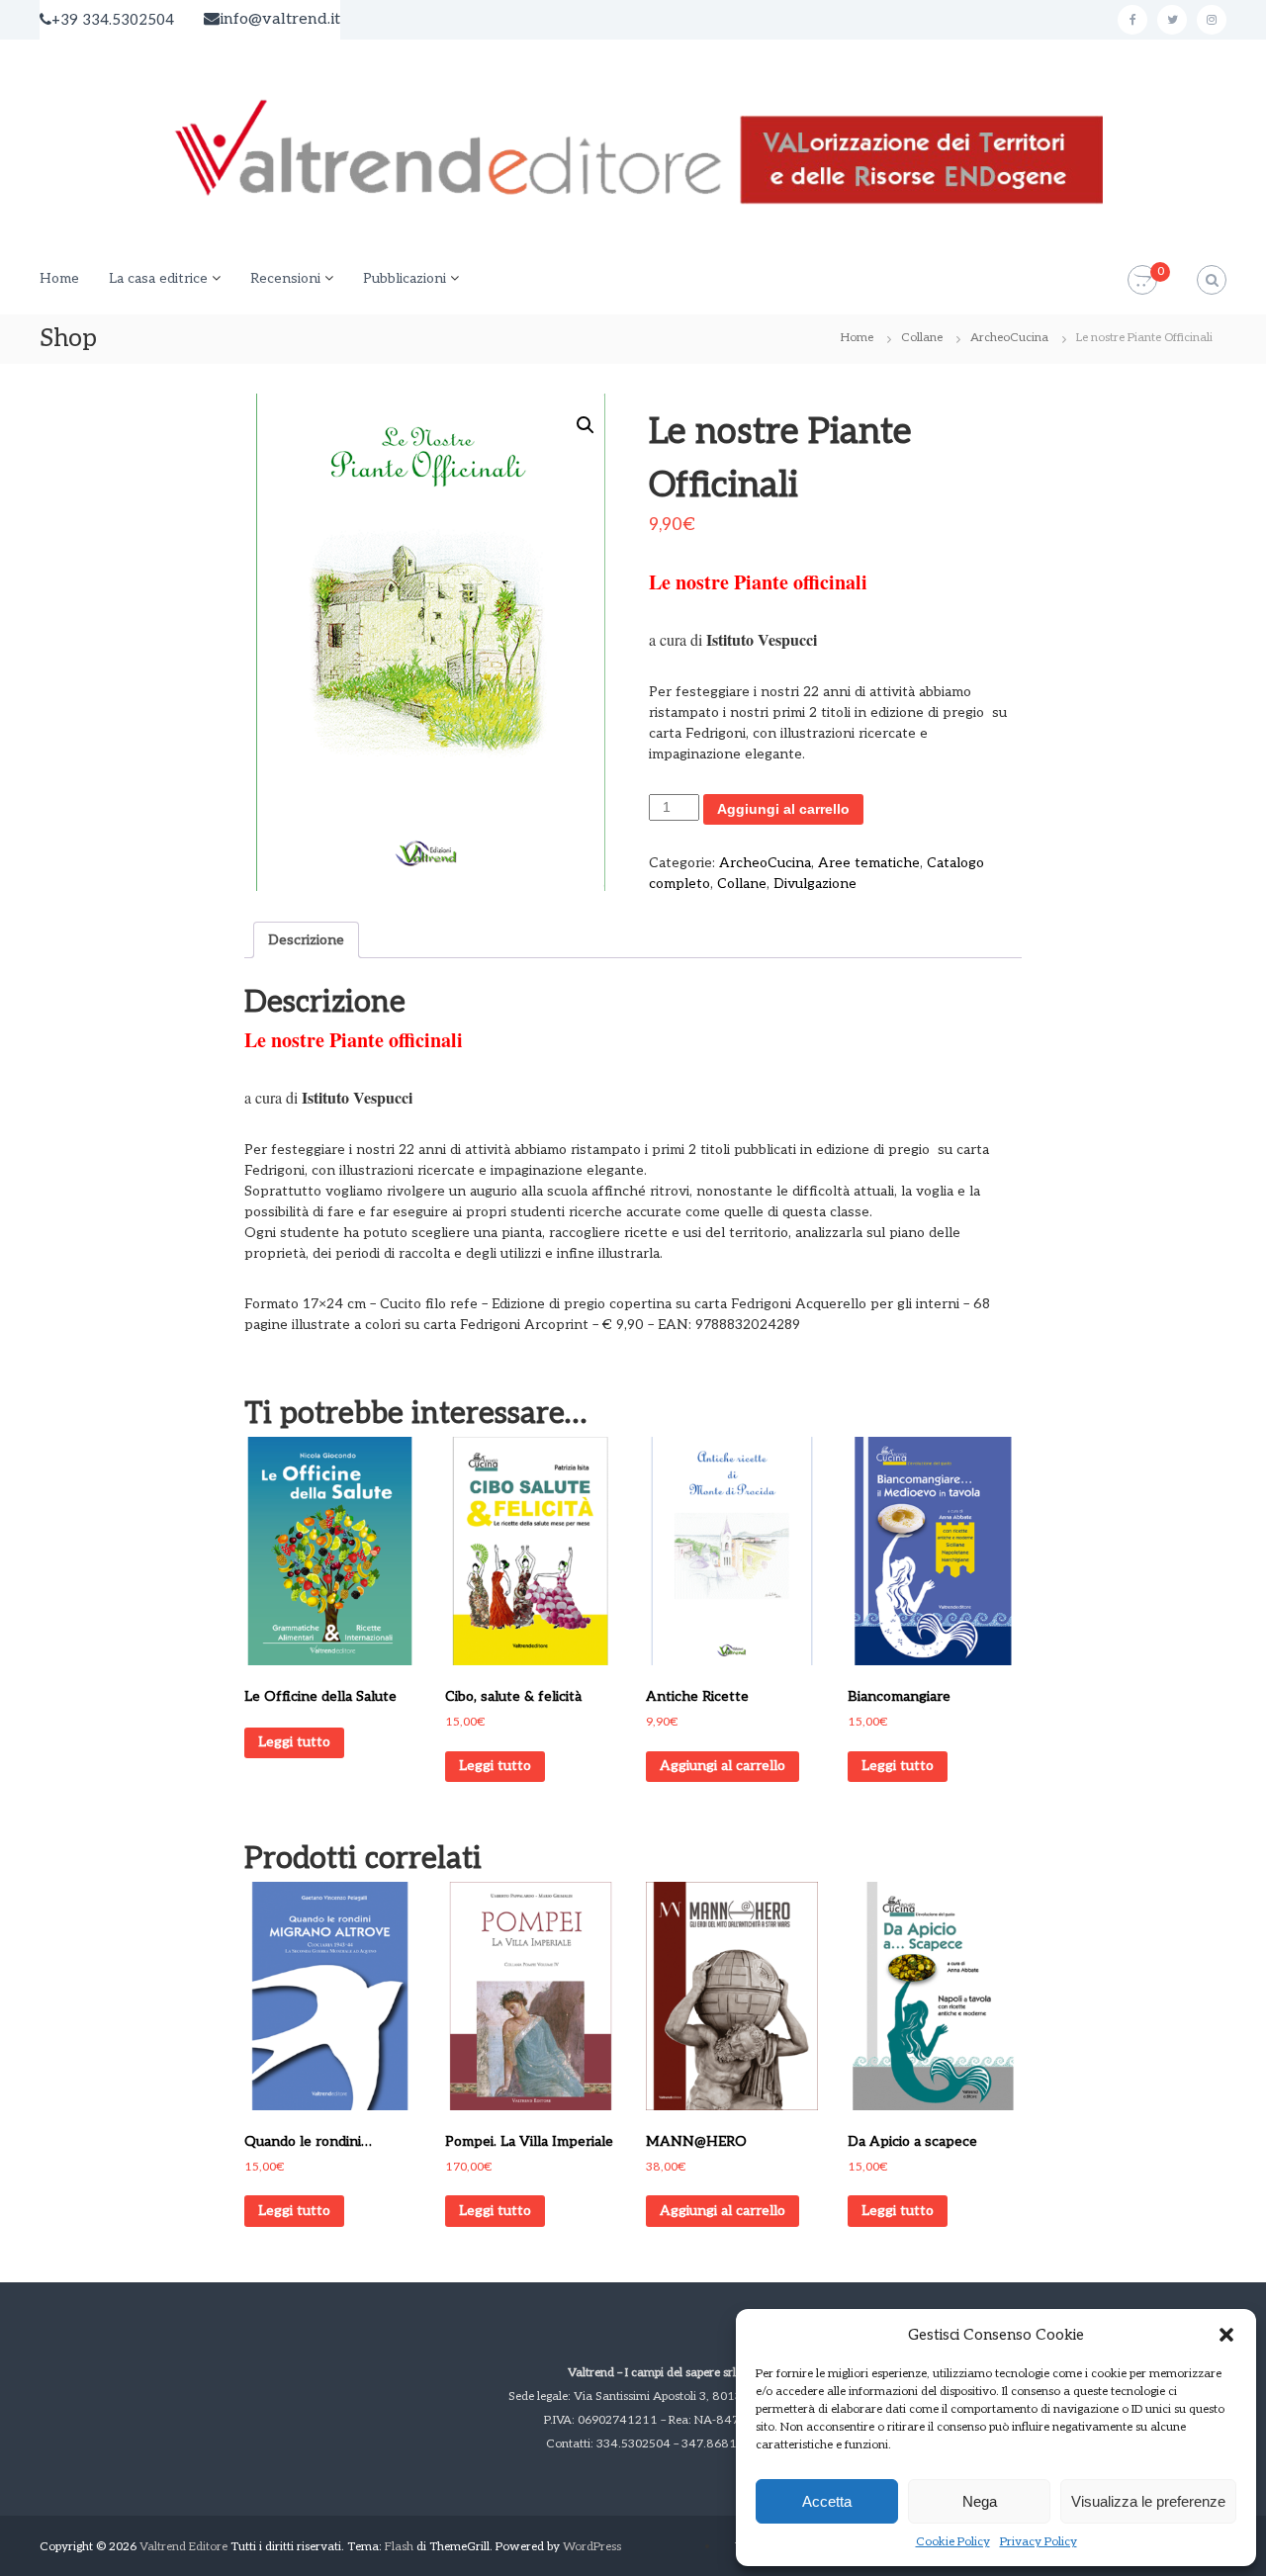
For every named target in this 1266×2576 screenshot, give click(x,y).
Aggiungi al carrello (783, 809)
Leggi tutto (294, 1742)
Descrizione (306, 940)
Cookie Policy (953, 2542)
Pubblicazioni (405, 278)
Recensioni (285, 278)
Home (59, 278)
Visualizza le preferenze (1148, 2501)
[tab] (306, 940)
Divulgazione (815, 884)
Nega (980, 2501)
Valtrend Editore (183, 2547)
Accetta (827, 2501)
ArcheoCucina (1009, 338)
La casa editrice (158, 278)
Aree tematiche (869, 863)
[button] (1226, 2335)
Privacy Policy (1039, 2542)
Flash (399, 2547)
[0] (1142, 280)
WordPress (592, 2547)
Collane (922, 338)
